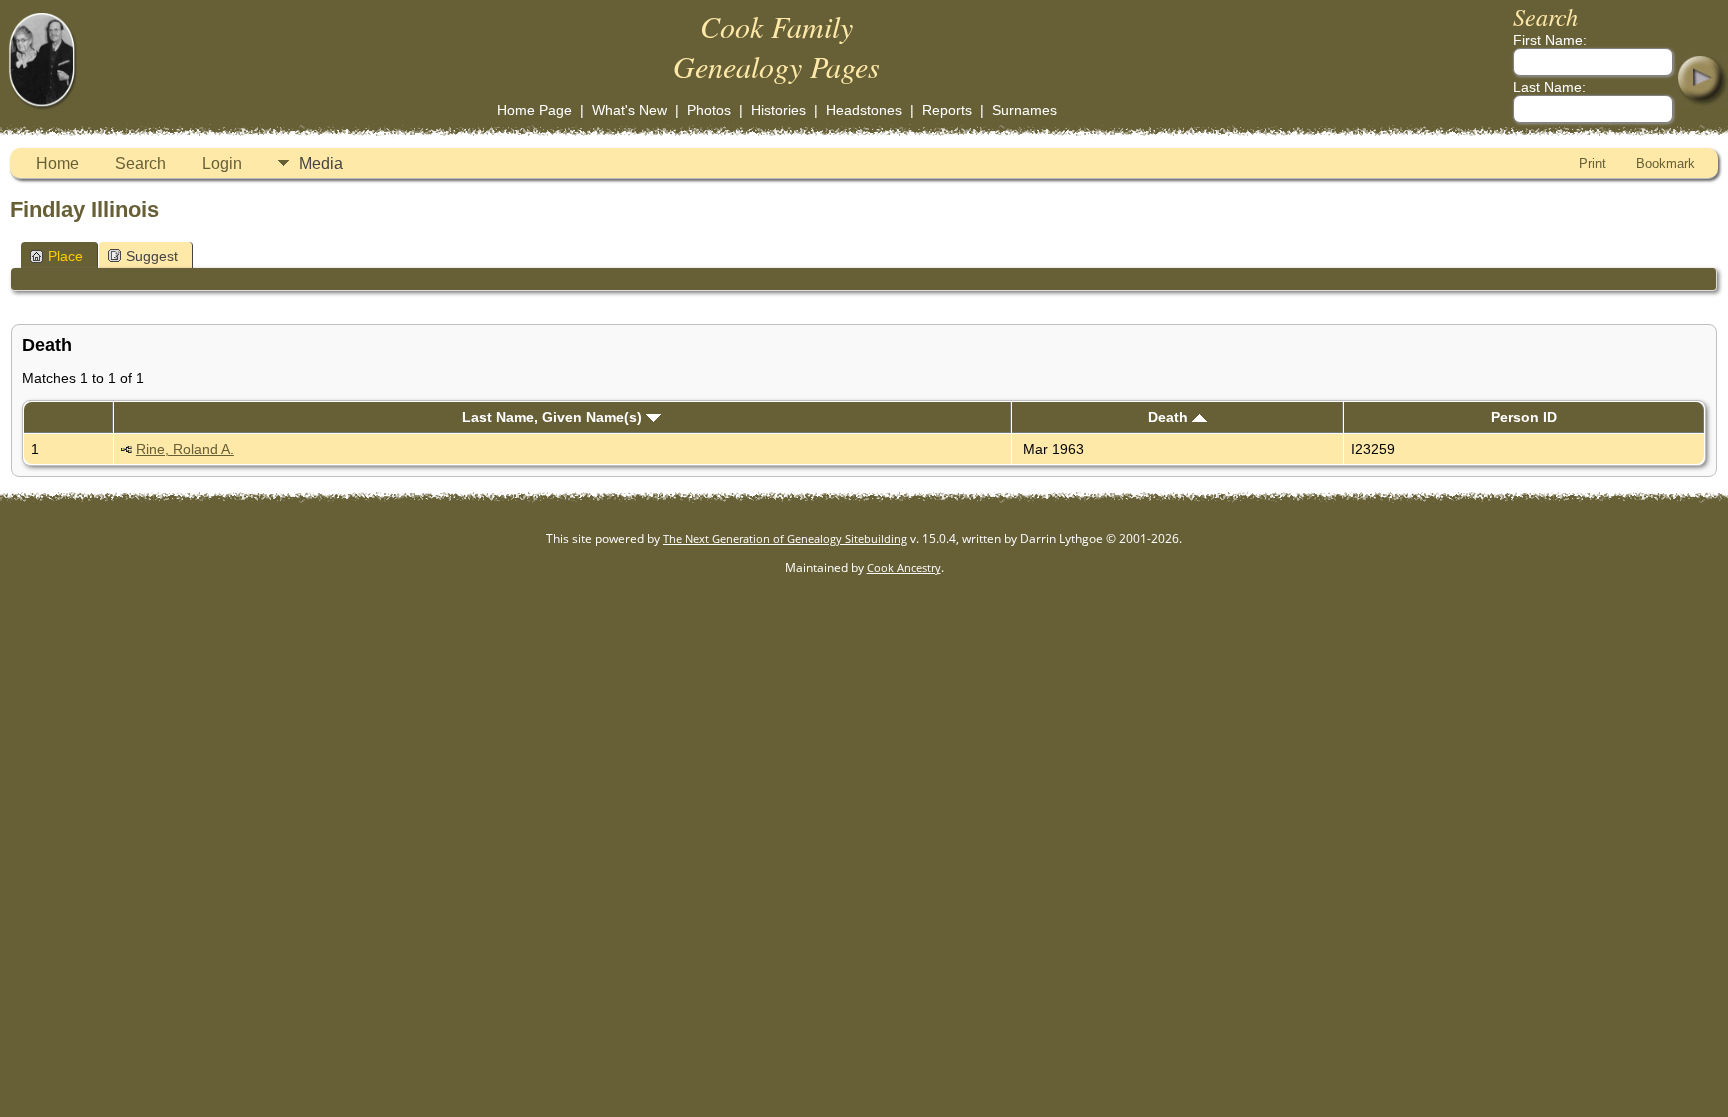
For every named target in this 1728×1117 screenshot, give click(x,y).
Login (222, 163)
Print (1592, 163)
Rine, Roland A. (185, 449)
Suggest (152, 256)
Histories (778, 110)
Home (57, 163)
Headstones (864, 110)
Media (321, 163)
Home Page (534, 110)
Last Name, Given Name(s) (554, 417)
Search (140, 163)
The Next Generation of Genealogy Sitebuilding (785, 538)
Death (1170, 417)
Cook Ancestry (904, 567)
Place (65, 256)
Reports (947, 110)
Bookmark (1665, 163)
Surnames (1024, 110)
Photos (709, 110)
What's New (629, 110)
